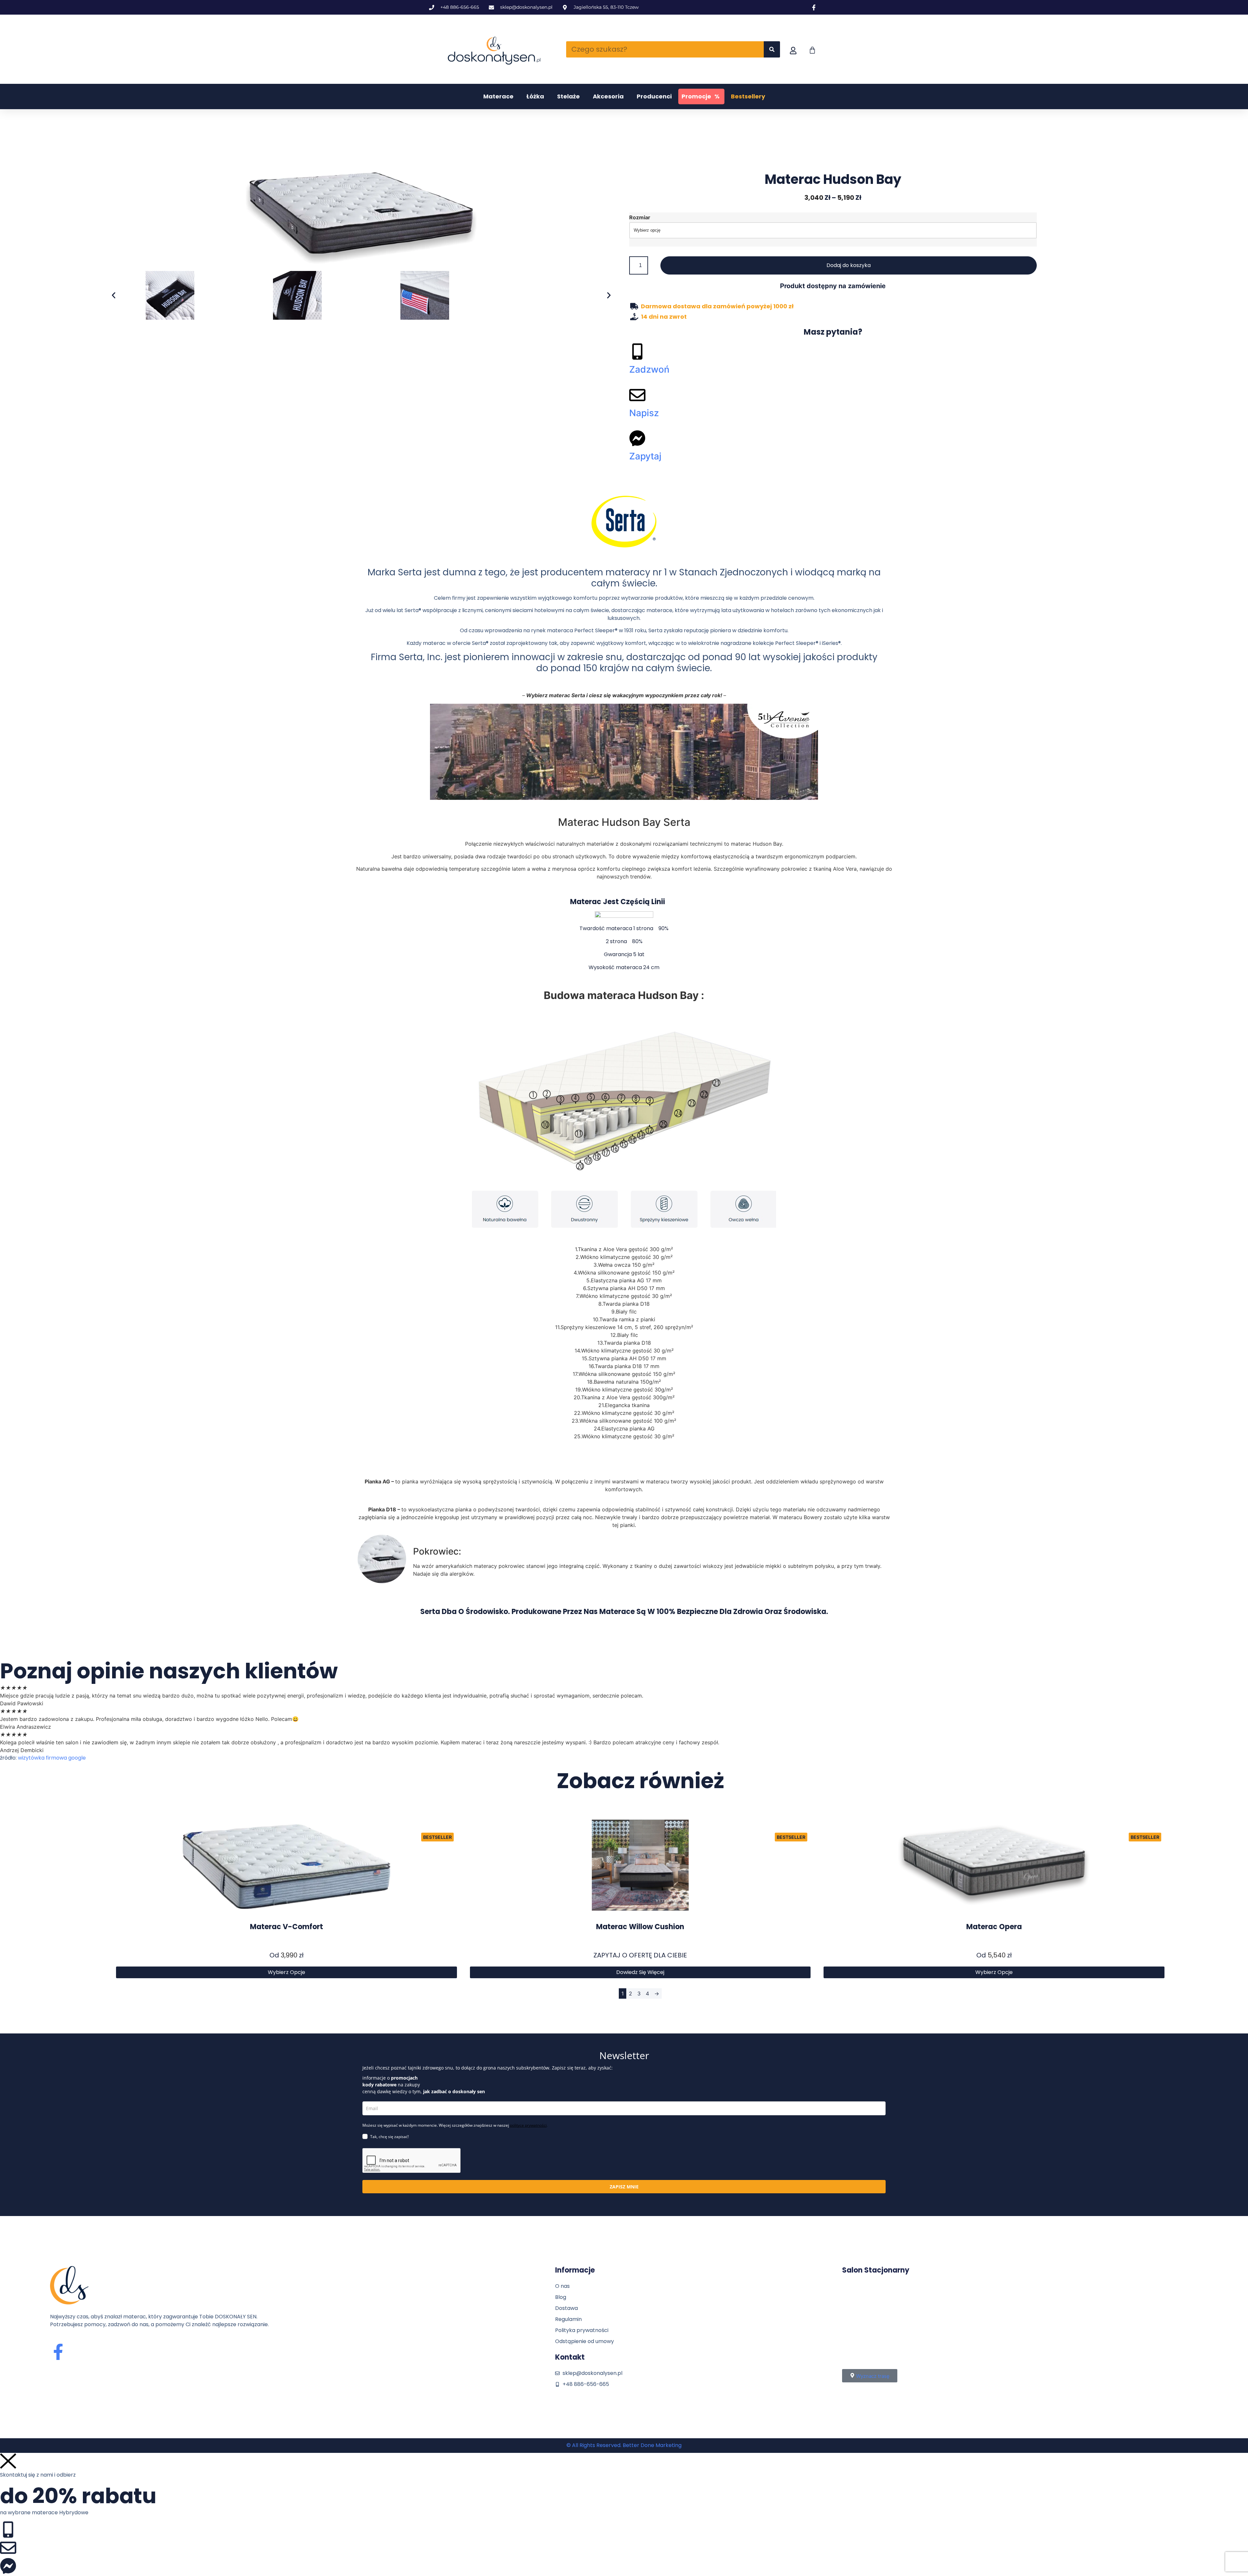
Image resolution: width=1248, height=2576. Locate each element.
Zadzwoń (649, 369)
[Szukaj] (772, 49)
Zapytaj (645, 456)
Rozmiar (640, 217)
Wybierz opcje (286, 1972)
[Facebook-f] (58, 2352)
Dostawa (566, 2308)
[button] (114, 295)
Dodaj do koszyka (849, 265)
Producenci (654, 96)
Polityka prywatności (582, 2330)
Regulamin (568, 2319)
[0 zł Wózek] (812, 50)
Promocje (701, 96)
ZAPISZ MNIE (624, 2187)
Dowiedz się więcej (640, 1972)
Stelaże (568, 96)
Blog (561, 2297)
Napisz (644, 413)
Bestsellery (748, 96)
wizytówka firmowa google (52, 1758)
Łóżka (535, 96)
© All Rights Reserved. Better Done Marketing (624, 2445)
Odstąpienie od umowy (585, 2341)
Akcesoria (608, 96)
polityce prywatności (528, 2125)
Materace (498, 96)
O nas (562, 2286)
